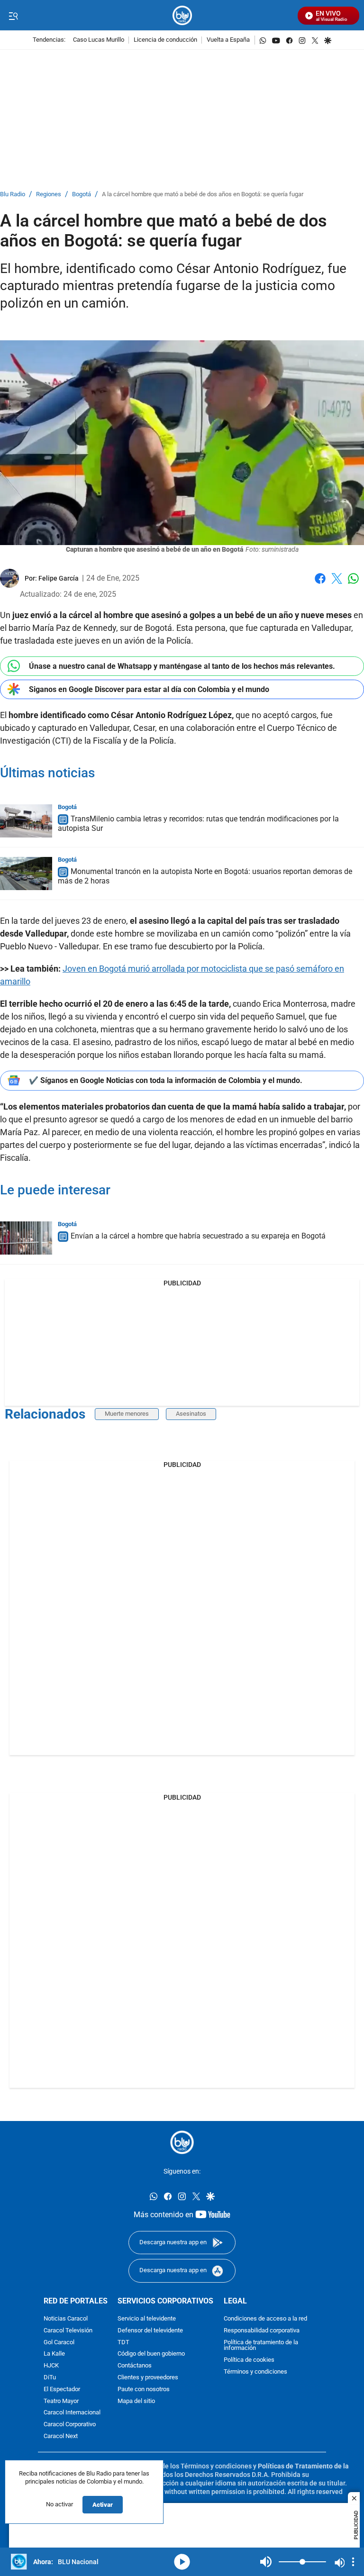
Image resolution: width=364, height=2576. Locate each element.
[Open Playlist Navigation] (353, 2562)
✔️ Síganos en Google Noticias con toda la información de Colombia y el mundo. (166, 1080)
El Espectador (62, 2389)
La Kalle (54, 2354)
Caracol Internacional (72, 2413)
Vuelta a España (228, 40)
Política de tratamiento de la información (261, 2345)
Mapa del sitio (136, 2401)
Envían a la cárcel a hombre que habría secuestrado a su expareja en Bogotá (198, 1236)
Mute (266, 2562)
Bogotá (82, 195)
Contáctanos (135, 2366)
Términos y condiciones (255, 2372)
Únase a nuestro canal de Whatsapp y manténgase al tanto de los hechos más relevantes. (182, 666)
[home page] (182, 15)
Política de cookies (249, 2360)
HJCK (51, 2366)
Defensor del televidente (150, 2330)
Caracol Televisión (68, 2330)
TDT (123, 2342)
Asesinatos (191, 1414)
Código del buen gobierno (151, 2354)
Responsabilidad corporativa (262, 2330)
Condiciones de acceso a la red (265, 2319)
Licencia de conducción (165, 40)
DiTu (50, 2378)
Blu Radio (13, 195)
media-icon (182, 2562)
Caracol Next (61, 2436)
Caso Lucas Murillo (99, 40)
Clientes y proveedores (148, 2378)
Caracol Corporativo (70, 2425)
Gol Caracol (59, 2342)
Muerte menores (127, 1414)
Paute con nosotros (144, 2389)
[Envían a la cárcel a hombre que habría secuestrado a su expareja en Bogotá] (26, 1238)
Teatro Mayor (61, 2401)
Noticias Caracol (66, 2319)
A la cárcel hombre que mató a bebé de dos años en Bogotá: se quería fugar (203, 195)
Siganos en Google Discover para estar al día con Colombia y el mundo (149, 689)
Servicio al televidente (147, 2319)
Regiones (49, 195)
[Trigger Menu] (13, 16)
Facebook (320, 584)
